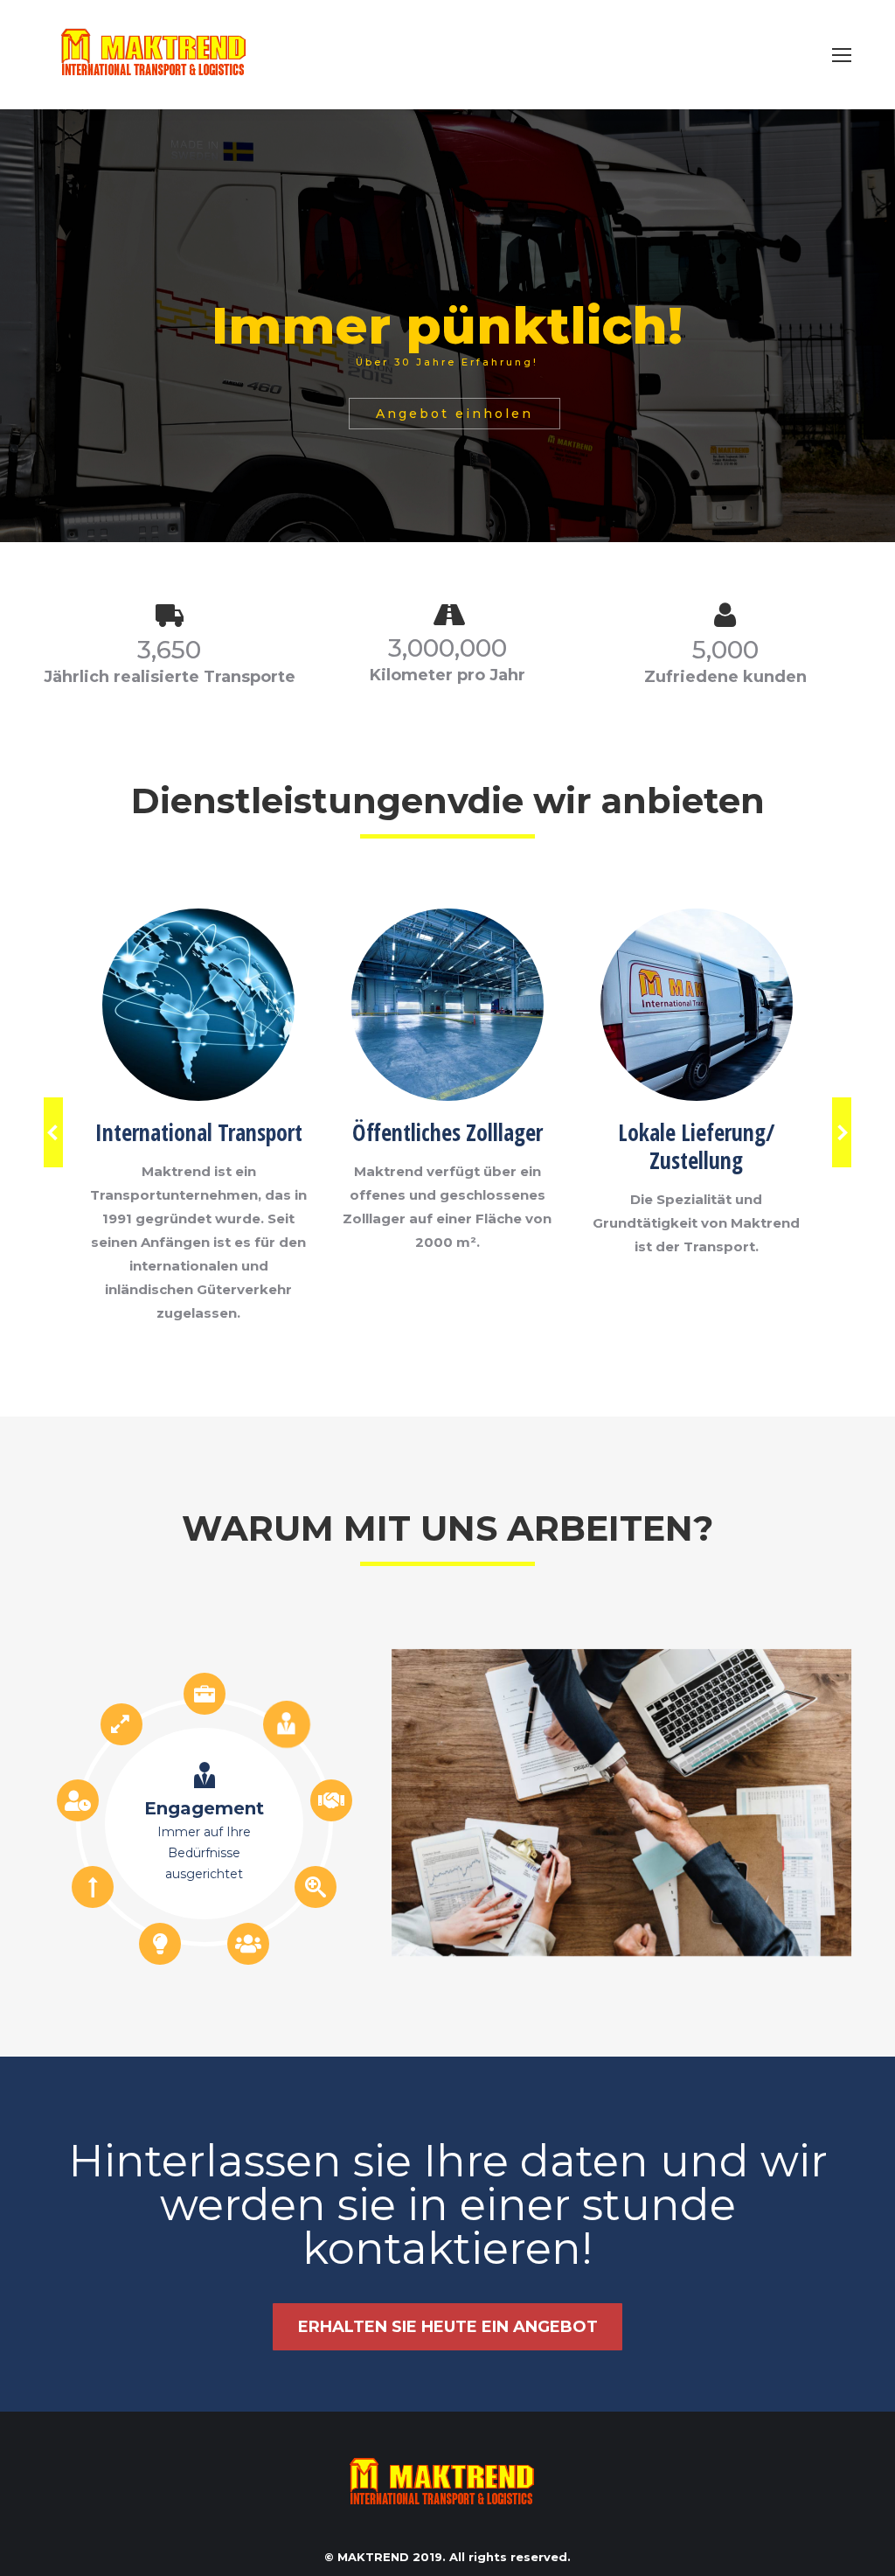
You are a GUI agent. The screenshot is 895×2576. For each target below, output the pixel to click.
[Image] (198, 1005)
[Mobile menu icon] (842, 55)
